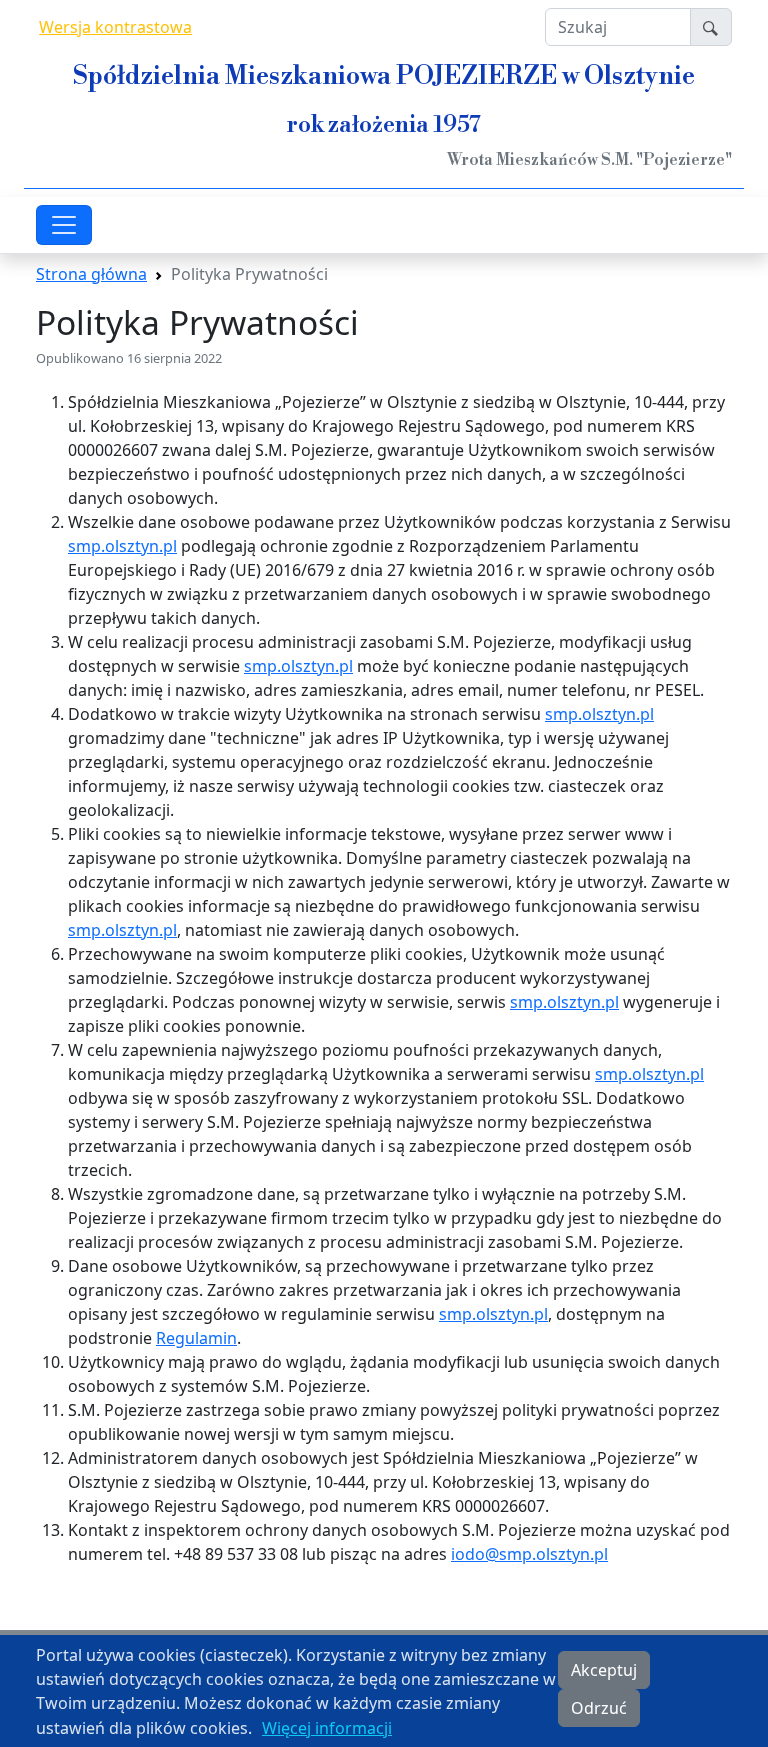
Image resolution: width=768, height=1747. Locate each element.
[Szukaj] (711, 27)
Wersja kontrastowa (115, 27)
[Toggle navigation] (64, 225)
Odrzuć (599, 1708)
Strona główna (91, 274)
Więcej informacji (327, 1728)
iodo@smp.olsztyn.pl (529, 1554)
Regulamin (196, 1338)
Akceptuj (604, 1670)
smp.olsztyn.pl (122, 546)
